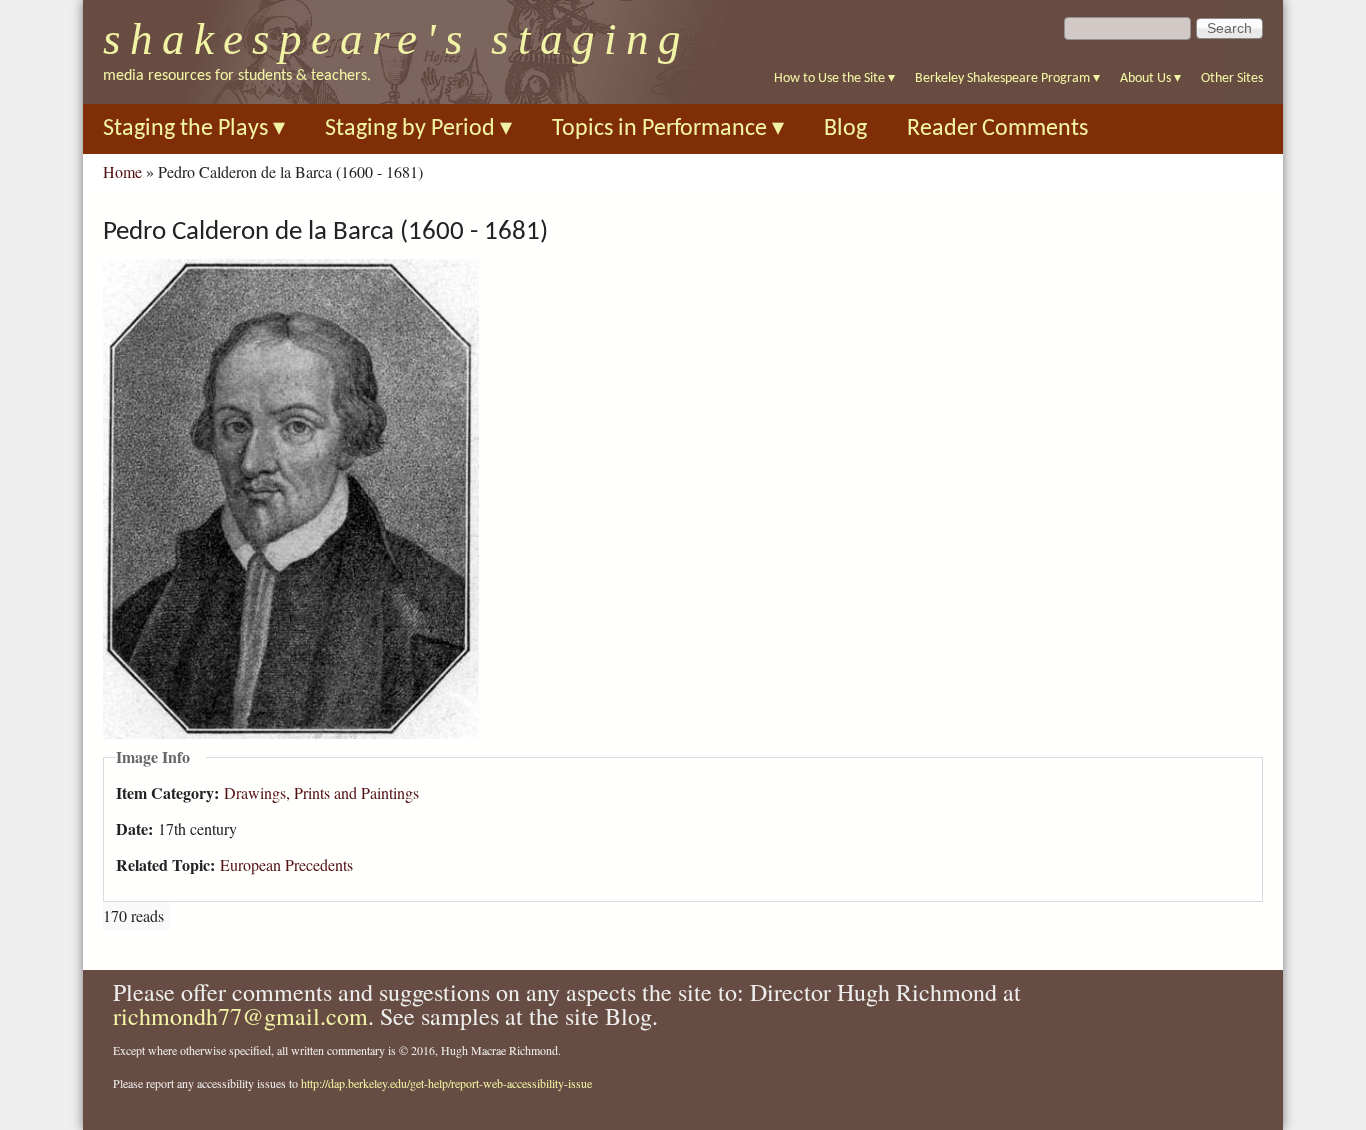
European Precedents (286, 864)
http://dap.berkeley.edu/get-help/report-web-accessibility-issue (446, 1083)
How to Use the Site (834, 78)
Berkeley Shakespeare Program (1007, 78)
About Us (1150, 78)
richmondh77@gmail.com (240, 1016)
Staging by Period (418, 129)
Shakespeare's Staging (396, 39)
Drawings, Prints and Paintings (321, 792)
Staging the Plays (194, 129)
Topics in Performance (668, 129)
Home (122, 171)
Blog (845, 129)
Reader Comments (997, 129)
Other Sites (1232, 78)
